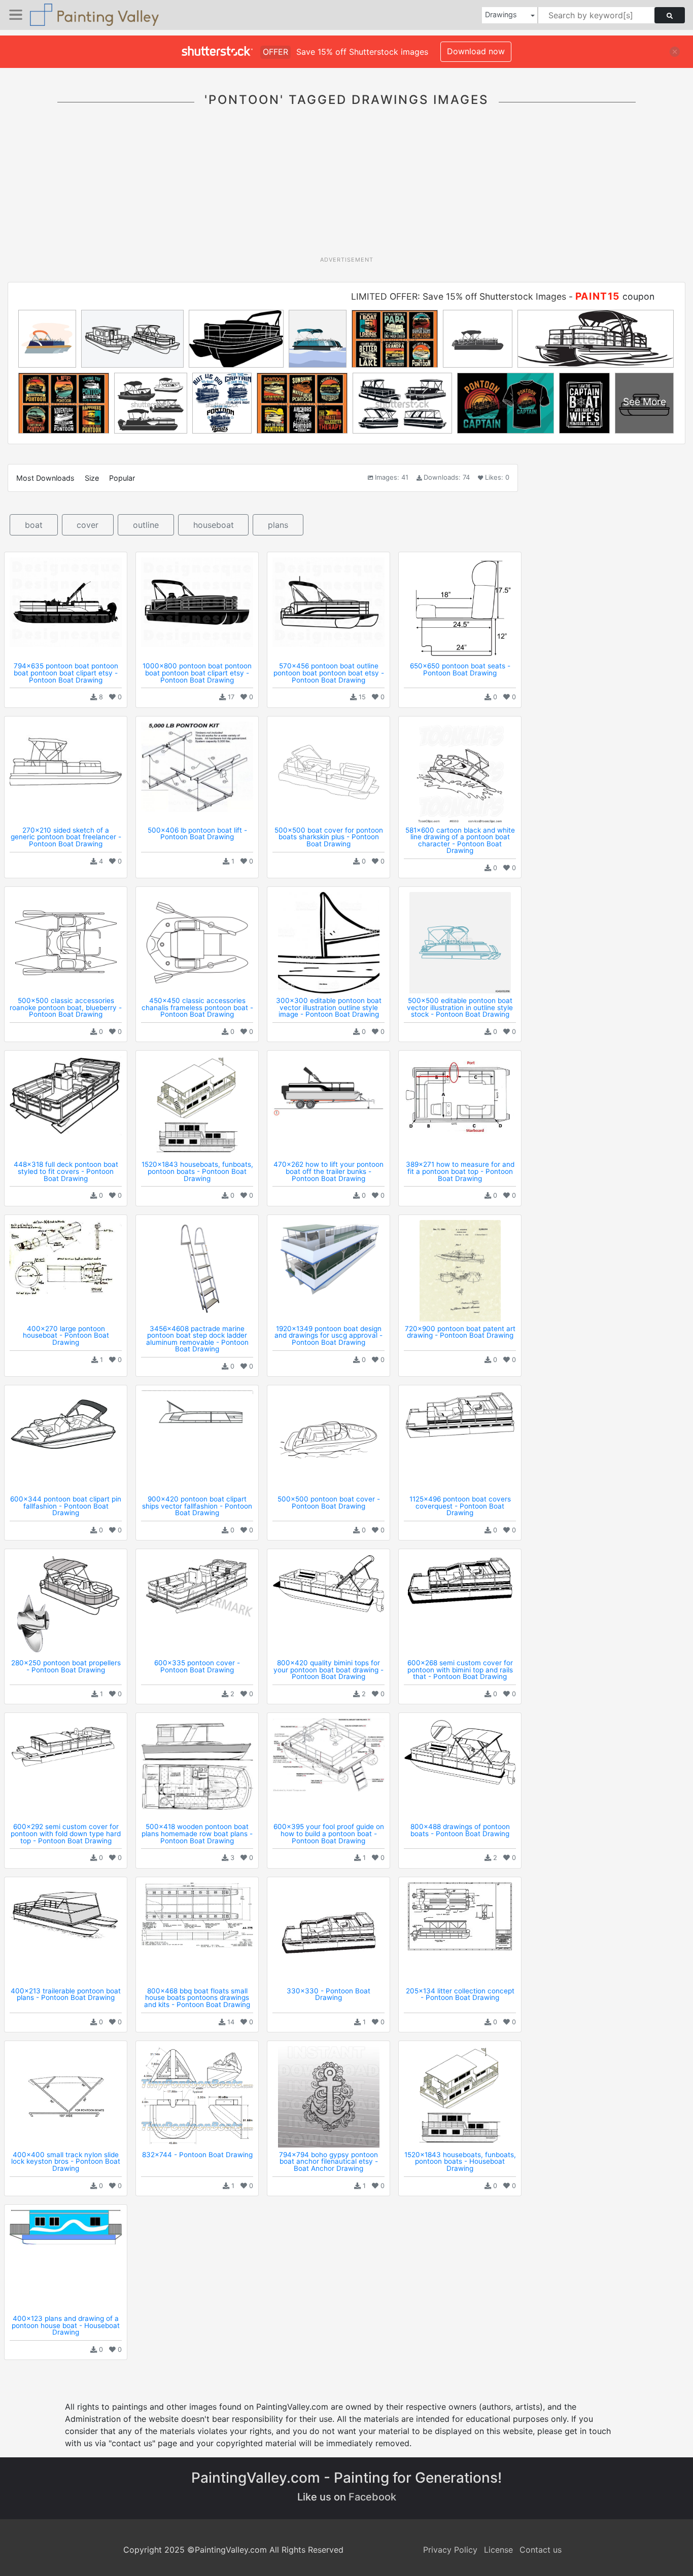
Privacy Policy (450, 2550)
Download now (476, 51)
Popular (122, 478)
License (498, 2550)
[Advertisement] (346, 187)
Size (92, 478)
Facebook (372, 2497)
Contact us (541, 2550)
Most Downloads (45, 478)
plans (278, 525)
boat (34, 525)
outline (146, 525)
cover (88, 525)
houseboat (214, 525)
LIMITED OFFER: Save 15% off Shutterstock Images (459, 296)
